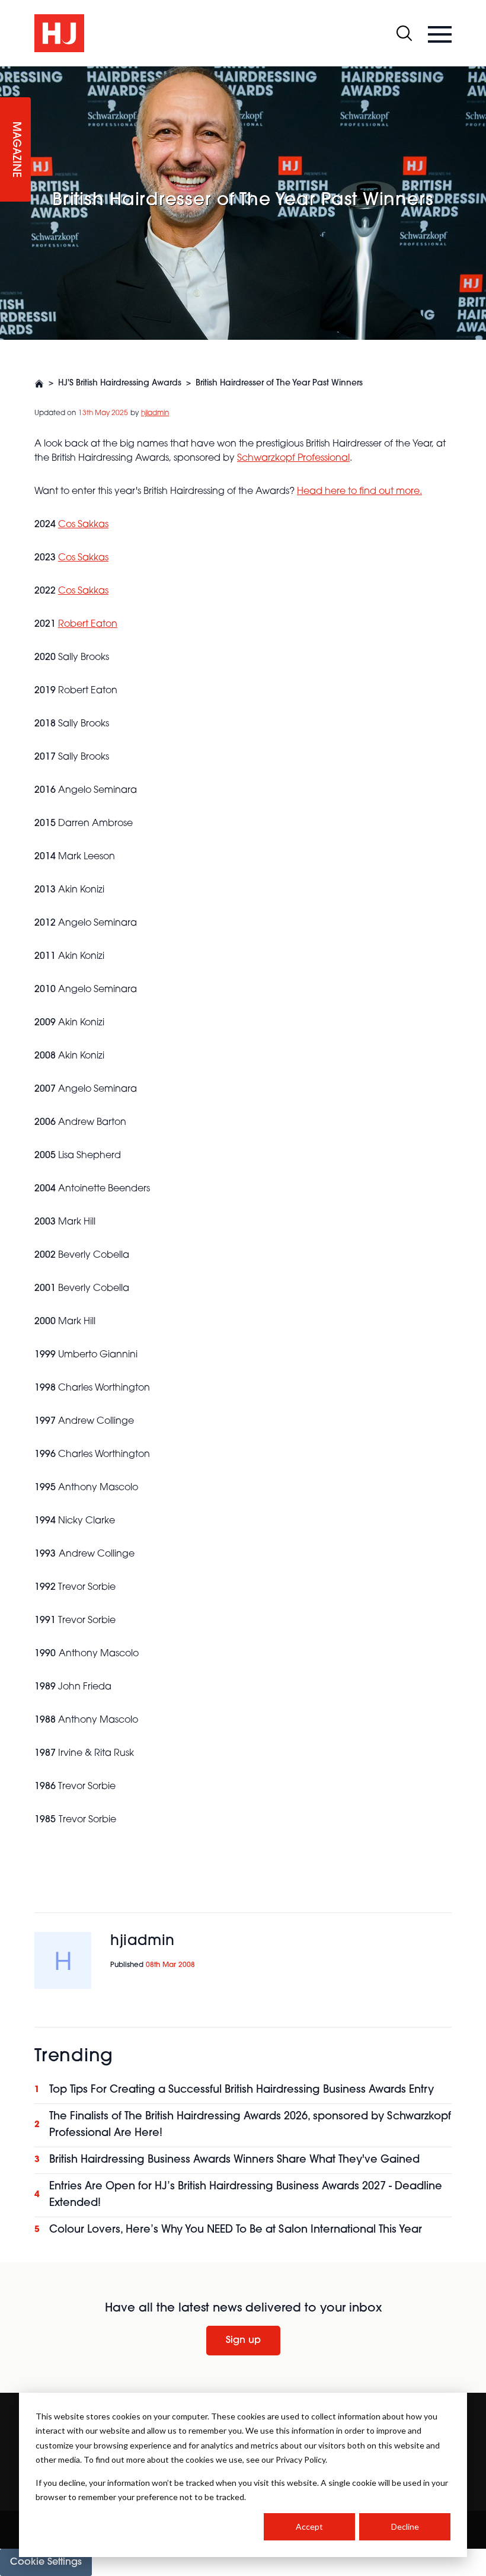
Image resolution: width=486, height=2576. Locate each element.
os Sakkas (87, 525)
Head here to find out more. (359, 492)
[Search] (404, 33)
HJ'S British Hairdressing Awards (120, 383)
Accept (309, 2526)
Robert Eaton (88, 624)
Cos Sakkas (83, 558)
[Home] (39, 384)
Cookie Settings (46, 2562)
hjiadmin (155, 413)
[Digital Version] (9, 74)
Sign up (243, 2341)
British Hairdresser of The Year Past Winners (279, 383)
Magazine (15, 150)
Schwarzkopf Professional (293, 458)
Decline (405, 2526)
